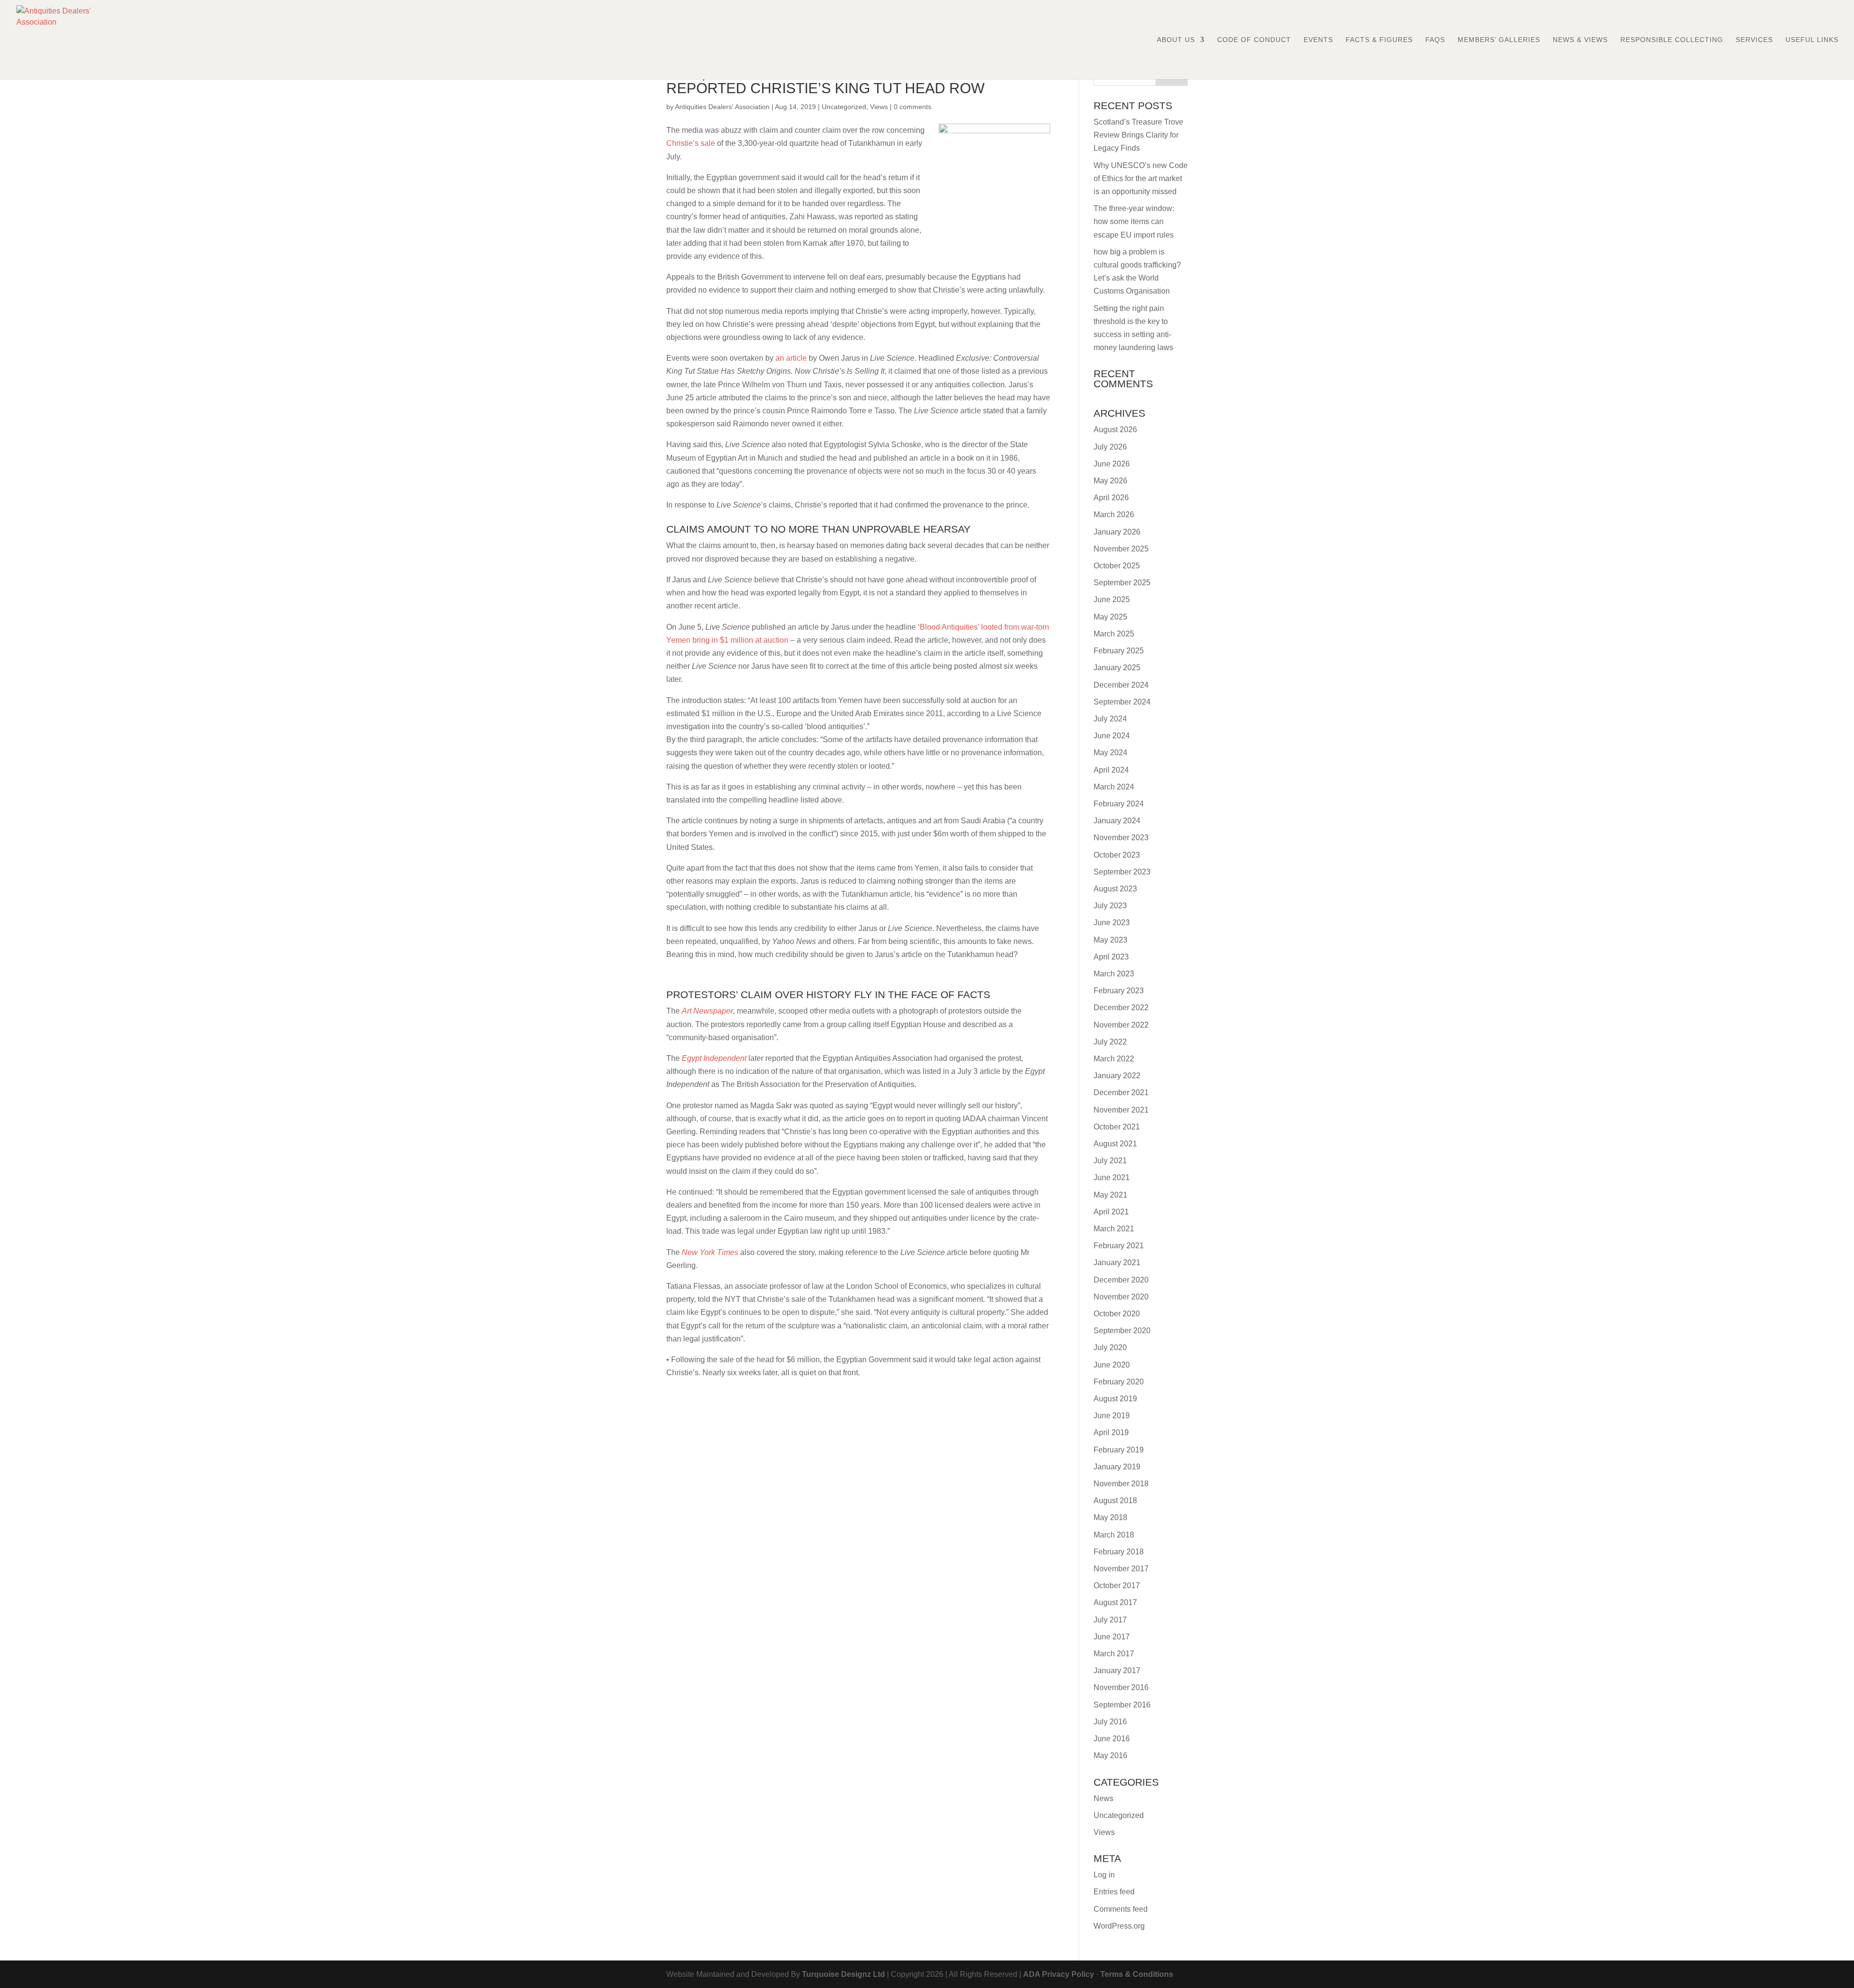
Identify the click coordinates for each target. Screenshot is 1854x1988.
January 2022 (1117, 1076)
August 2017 (1115, 1602)
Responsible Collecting (1672, 40)
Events (1318, 40)
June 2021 (1112, 1177)
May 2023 (1110, 940)
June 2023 (1112, 923)
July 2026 (1110, 447)
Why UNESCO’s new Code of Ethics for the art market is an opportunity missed (1141, 178)
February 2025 (1119, 651)
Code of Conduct (1254, 40)
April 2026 (1111, 498)
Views (879, 107)
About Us (1176, 40)
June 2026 (1112, 464)
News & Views (1580, 40)
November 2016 (1121, 1687)
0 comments (913, 107)
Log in (1104, 1875)
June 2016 (1112, 1739)
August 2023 (1115, 889)
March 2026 (1114, 515)
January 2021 (1117, 1262)
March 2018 (1114, 1535)
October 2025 (1117, 566)
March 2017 (1114, 1654)
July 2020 (1110, 1347)
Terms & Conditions (1137, 1974)
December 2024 (1121, 685)
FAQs (1435, 40)
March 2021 (1114, 1229)
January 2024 (1117, 821)
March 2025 (1114, 634)
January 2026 (1117, 532)
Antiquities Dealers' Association (722, 107)
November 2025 (1121, 549)
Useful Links (1812, 40)
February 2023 (1119, 991)
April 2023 (1111, 957)
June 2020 (1112, 1365)
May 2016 (1110, 1755)
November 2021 (1121, 1110)
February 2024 (1119, 804)
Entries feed (1114, 1892)
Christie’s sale (691, 143)
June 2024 (1112, 736)
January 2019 (1117, 1467)
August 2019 (1115, 1399)
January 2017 (1117, 1671)
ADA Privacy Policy (1059, 1974)
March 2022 (1114, 1059)
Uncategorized (844, 107)
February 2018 (1119, 1552)
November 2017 (1121, 1569)
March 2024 (1114, 787)
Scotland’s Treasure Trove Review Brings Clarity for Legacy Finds (1138, 135)
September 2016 (1122, 1705)
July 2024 (1110, 719)
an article (791, 358)
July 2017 (1110, 1620)
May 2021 (1110, 1195)
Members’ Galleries (1499, 40)
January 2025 (1117, 668)
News (1103, 1798)
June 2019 (1112, 1416)
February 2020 (1119, 1382)
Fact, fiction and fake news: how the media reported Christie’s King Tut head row (839, 81)
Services (1754, 40)
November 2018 (1121, 1484)
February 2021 (1119, 1246)
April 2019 (1111, 1432)
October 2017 (1117, 1586)
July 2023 (1110, 906)
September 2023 (1122, 872)
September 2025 (1122, 583)
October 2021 (1117, 1127)
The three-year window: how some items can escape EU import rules (1134, 221)
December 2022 (1121, 1008)
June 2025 (1112, 599)
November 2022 (1121, 1025)
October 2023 (1117, 855)
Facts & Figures (1379, 40)
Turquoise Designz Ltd (843, 1974)
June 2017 (1112, 1637)
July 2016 (1110, 1722)
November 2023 (1121, 838)
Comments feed (1121, 1909)
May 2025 (1110, 617)
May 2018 (1110, 1517)
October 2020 (1117, 1314)
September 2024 (1122, 702)
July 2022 (1110, 1042)
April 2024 (1111, 770)
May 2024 (1110, 753)
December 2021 (1121, 1093)
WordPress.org (1119, 1926)
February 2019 (1119, 1450)
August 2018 (1115, 1501)
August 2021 (1115, 1144)
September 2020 (1122, 1331)
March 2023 (1114, 974)
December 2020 (1121, 1280)
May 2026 (1110, 481)
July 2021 (1110, 1161)
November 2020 (1121, 1297)
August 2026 (1115, 430)
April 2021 (1111, 1212)
